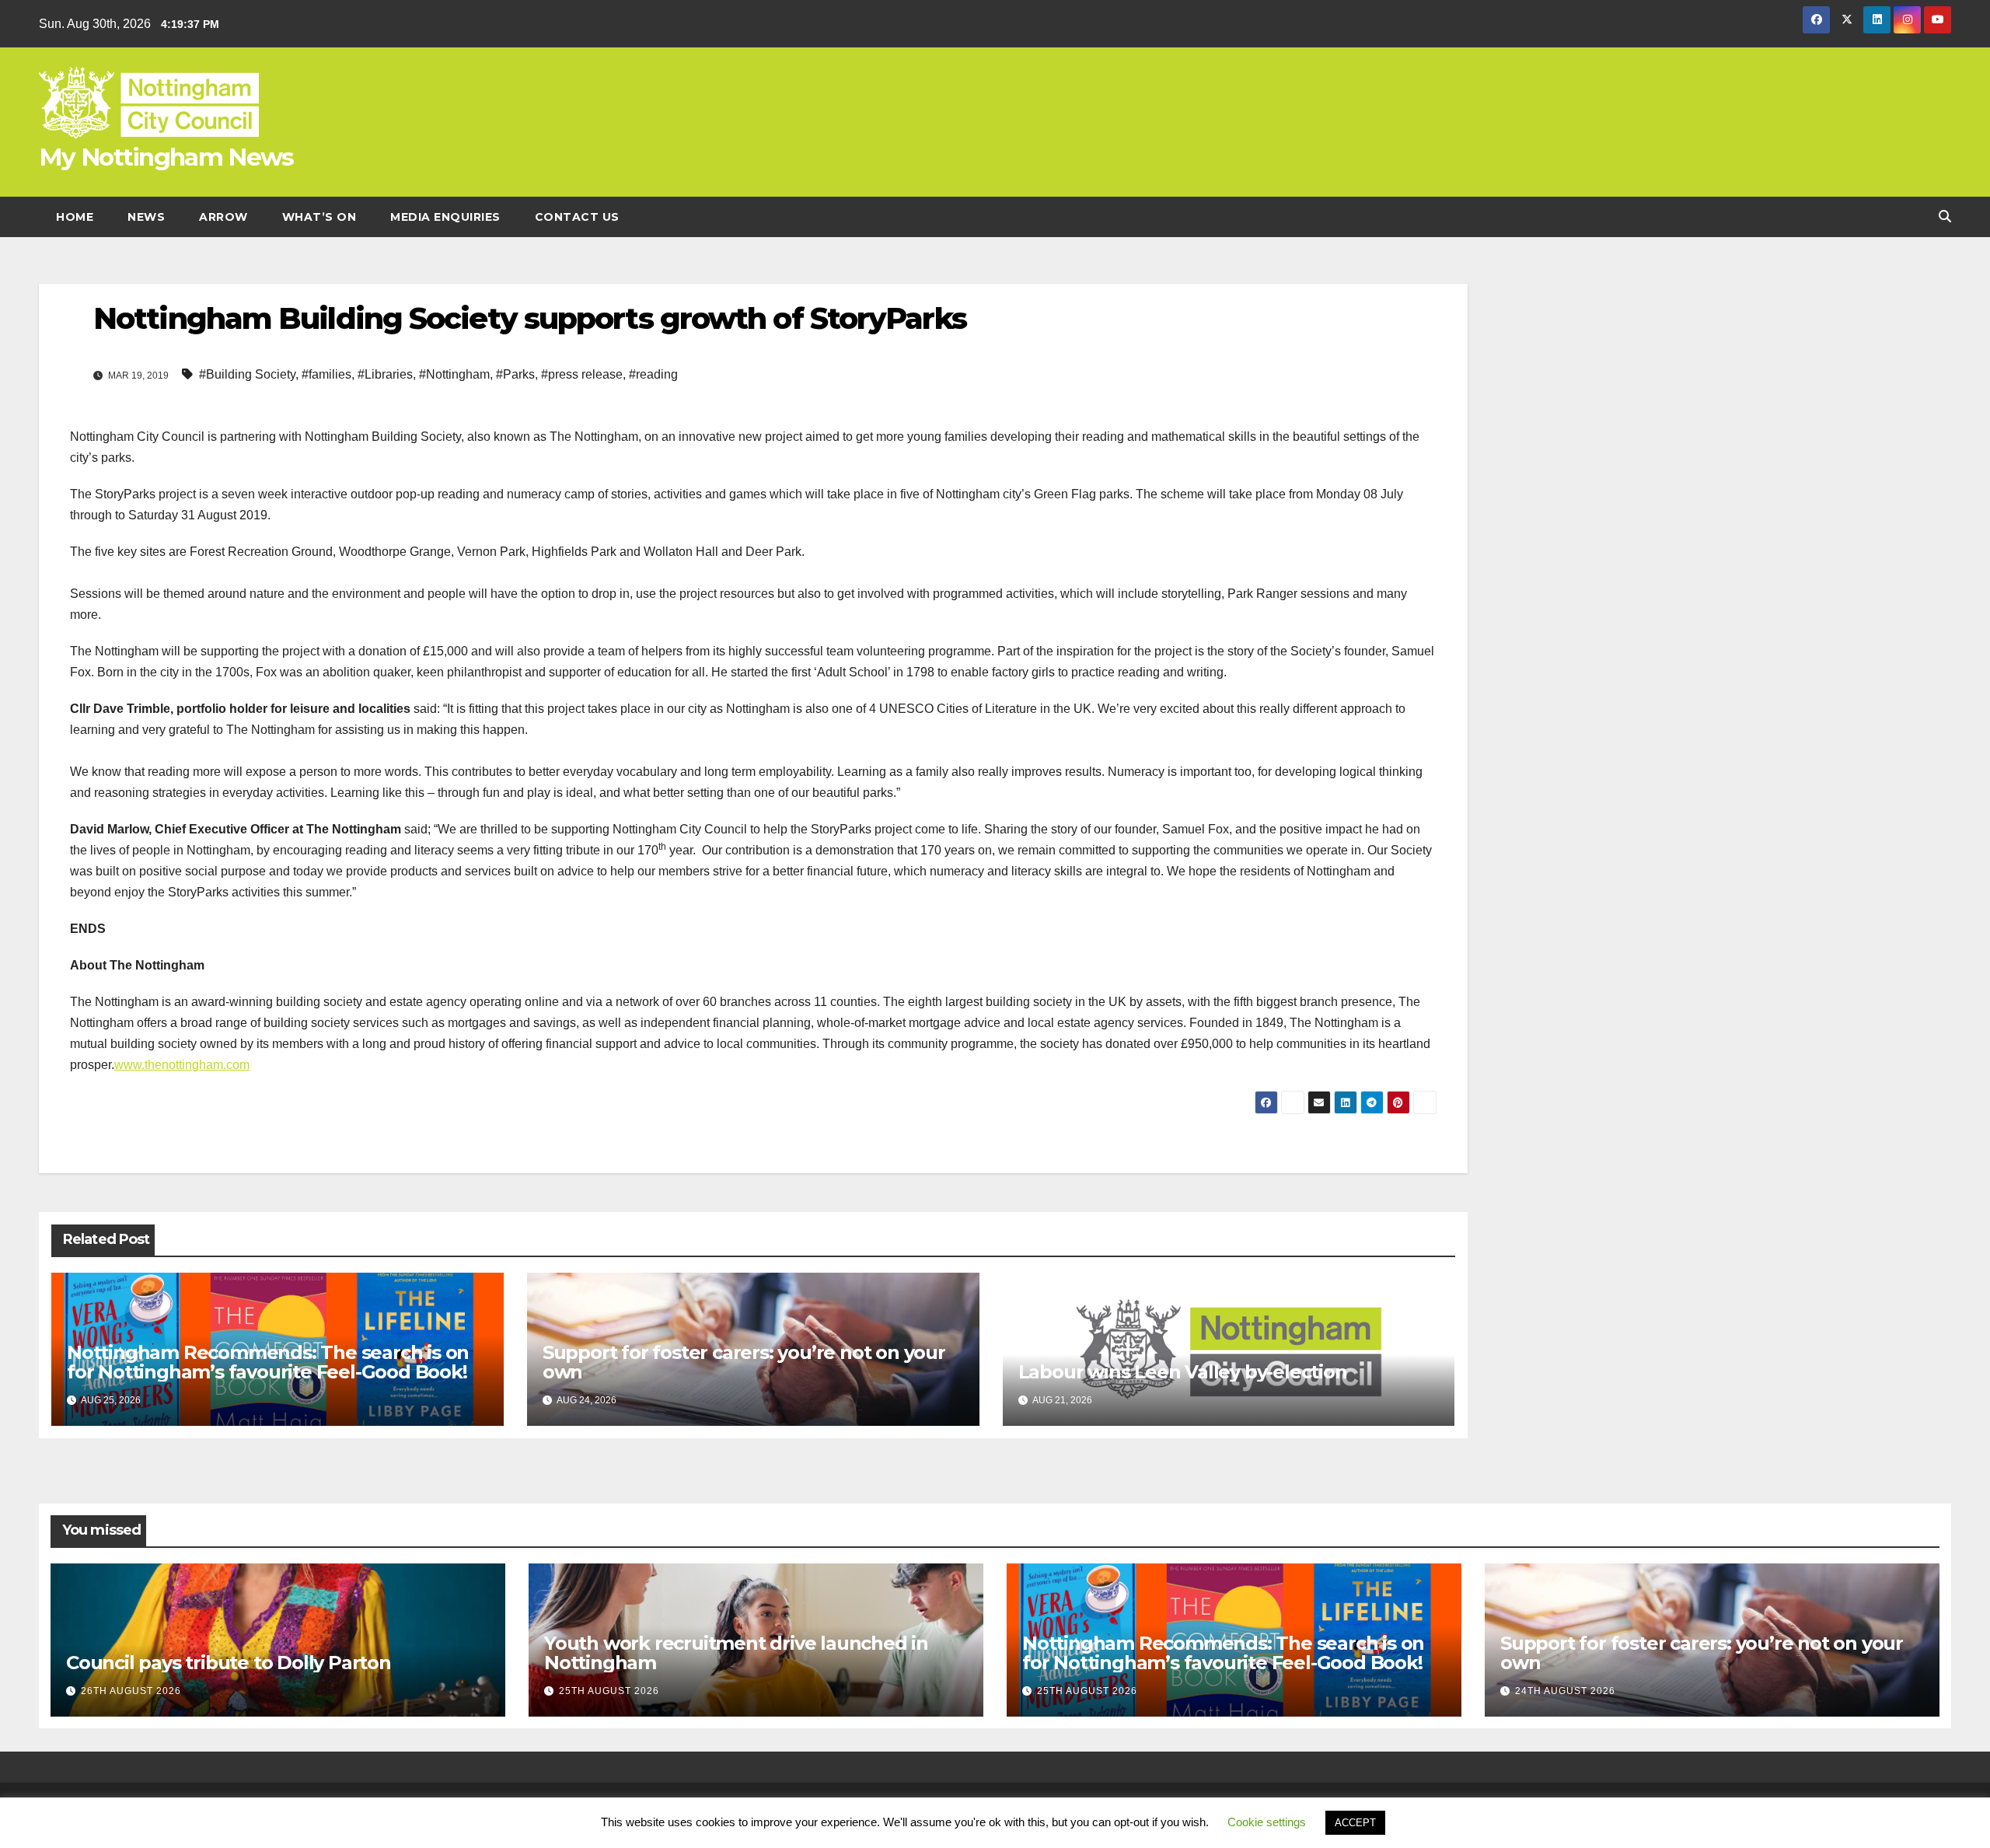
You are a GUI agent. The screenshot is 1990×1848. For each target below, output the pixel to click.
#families (326, 374)
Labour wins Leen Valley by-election (1183, 1372)
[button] (1945, 217)
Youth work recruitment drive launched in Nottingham (736, 1653)
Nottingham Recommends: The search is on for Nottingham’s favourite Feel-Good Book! (269, 1362)
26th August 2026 (131, 1691)
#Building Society (247, 374)
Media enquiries (445, 217)
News (146, 217)
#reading (653, 374)
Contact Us (577, 217)
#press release (582, 374)
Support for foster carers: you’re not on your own (744, 1362)
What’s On (319, 217)
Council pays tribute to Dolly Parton (229, 1663)
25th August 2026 (609, 1691)
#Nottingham (454, 374)
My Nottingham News (166, 157)
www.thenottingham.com (182, 1065)
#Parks (515, 374)
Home (75, 217)
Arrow (223, 217)
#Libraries (385, 374)
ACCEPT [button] (1355, 1823)
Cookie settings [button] (1267, 1822)
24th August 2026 (1565, 1691)
